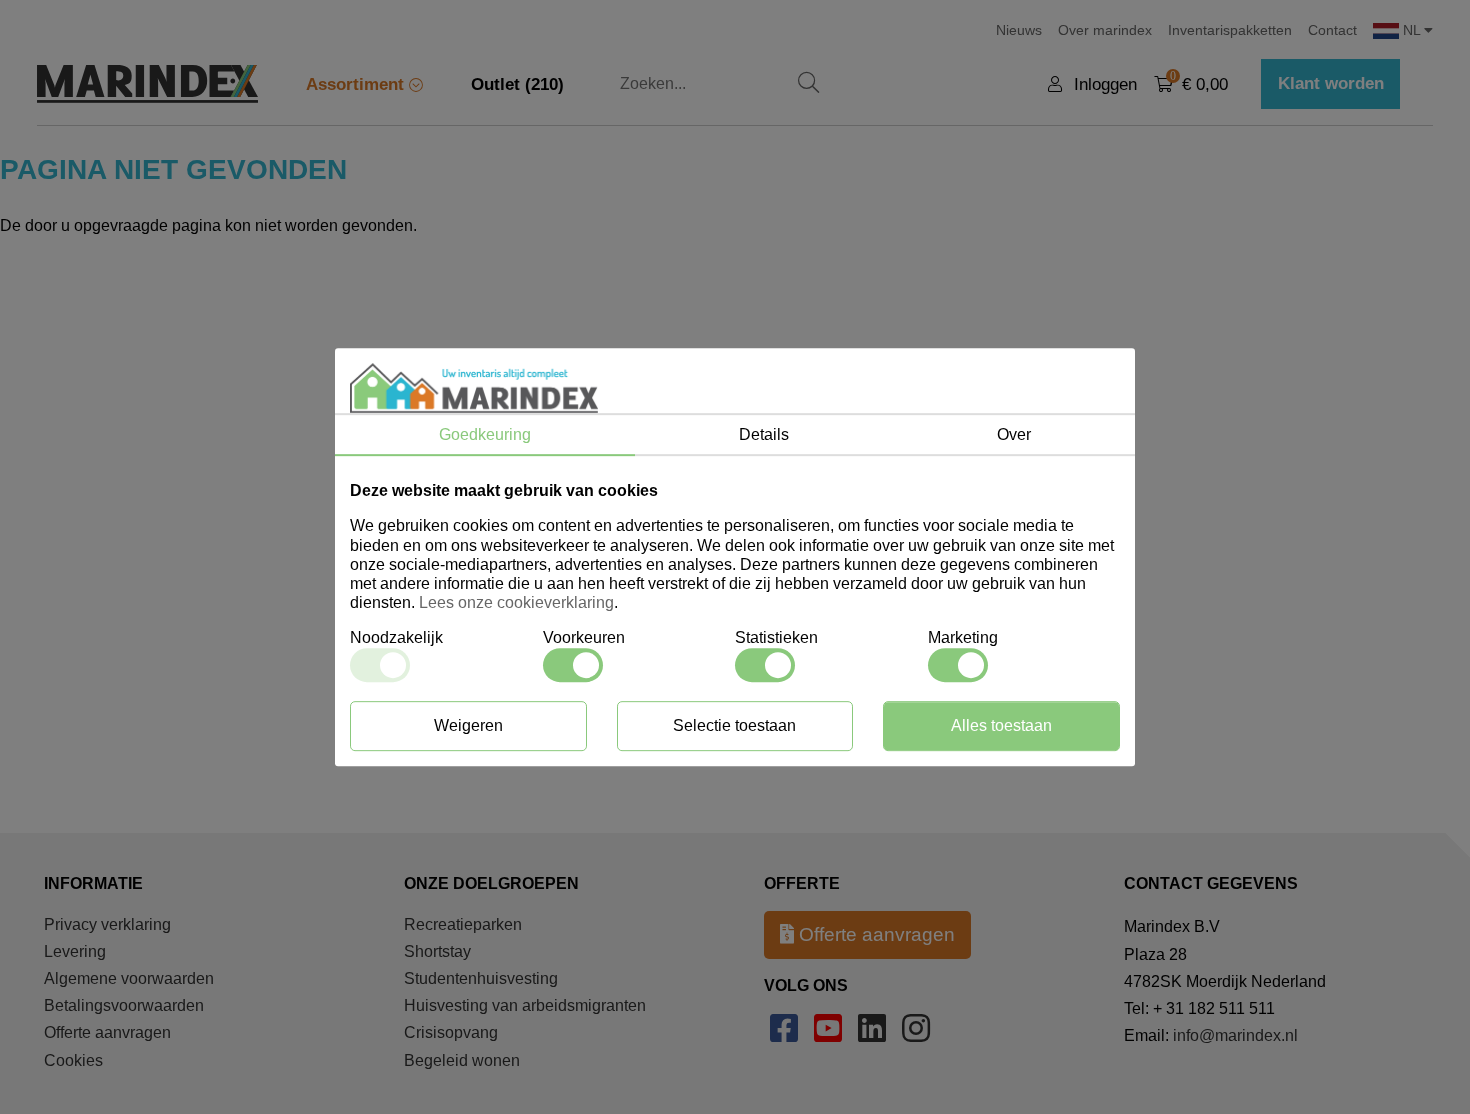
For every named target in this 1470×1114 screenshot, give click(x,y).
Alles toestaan (1001, 725)
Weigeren (468, 725)
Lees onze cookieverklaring (516, 602)
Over (1014, 434)
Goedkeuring (485, 434)
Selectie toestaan (734, 725)
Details (764, 434)
